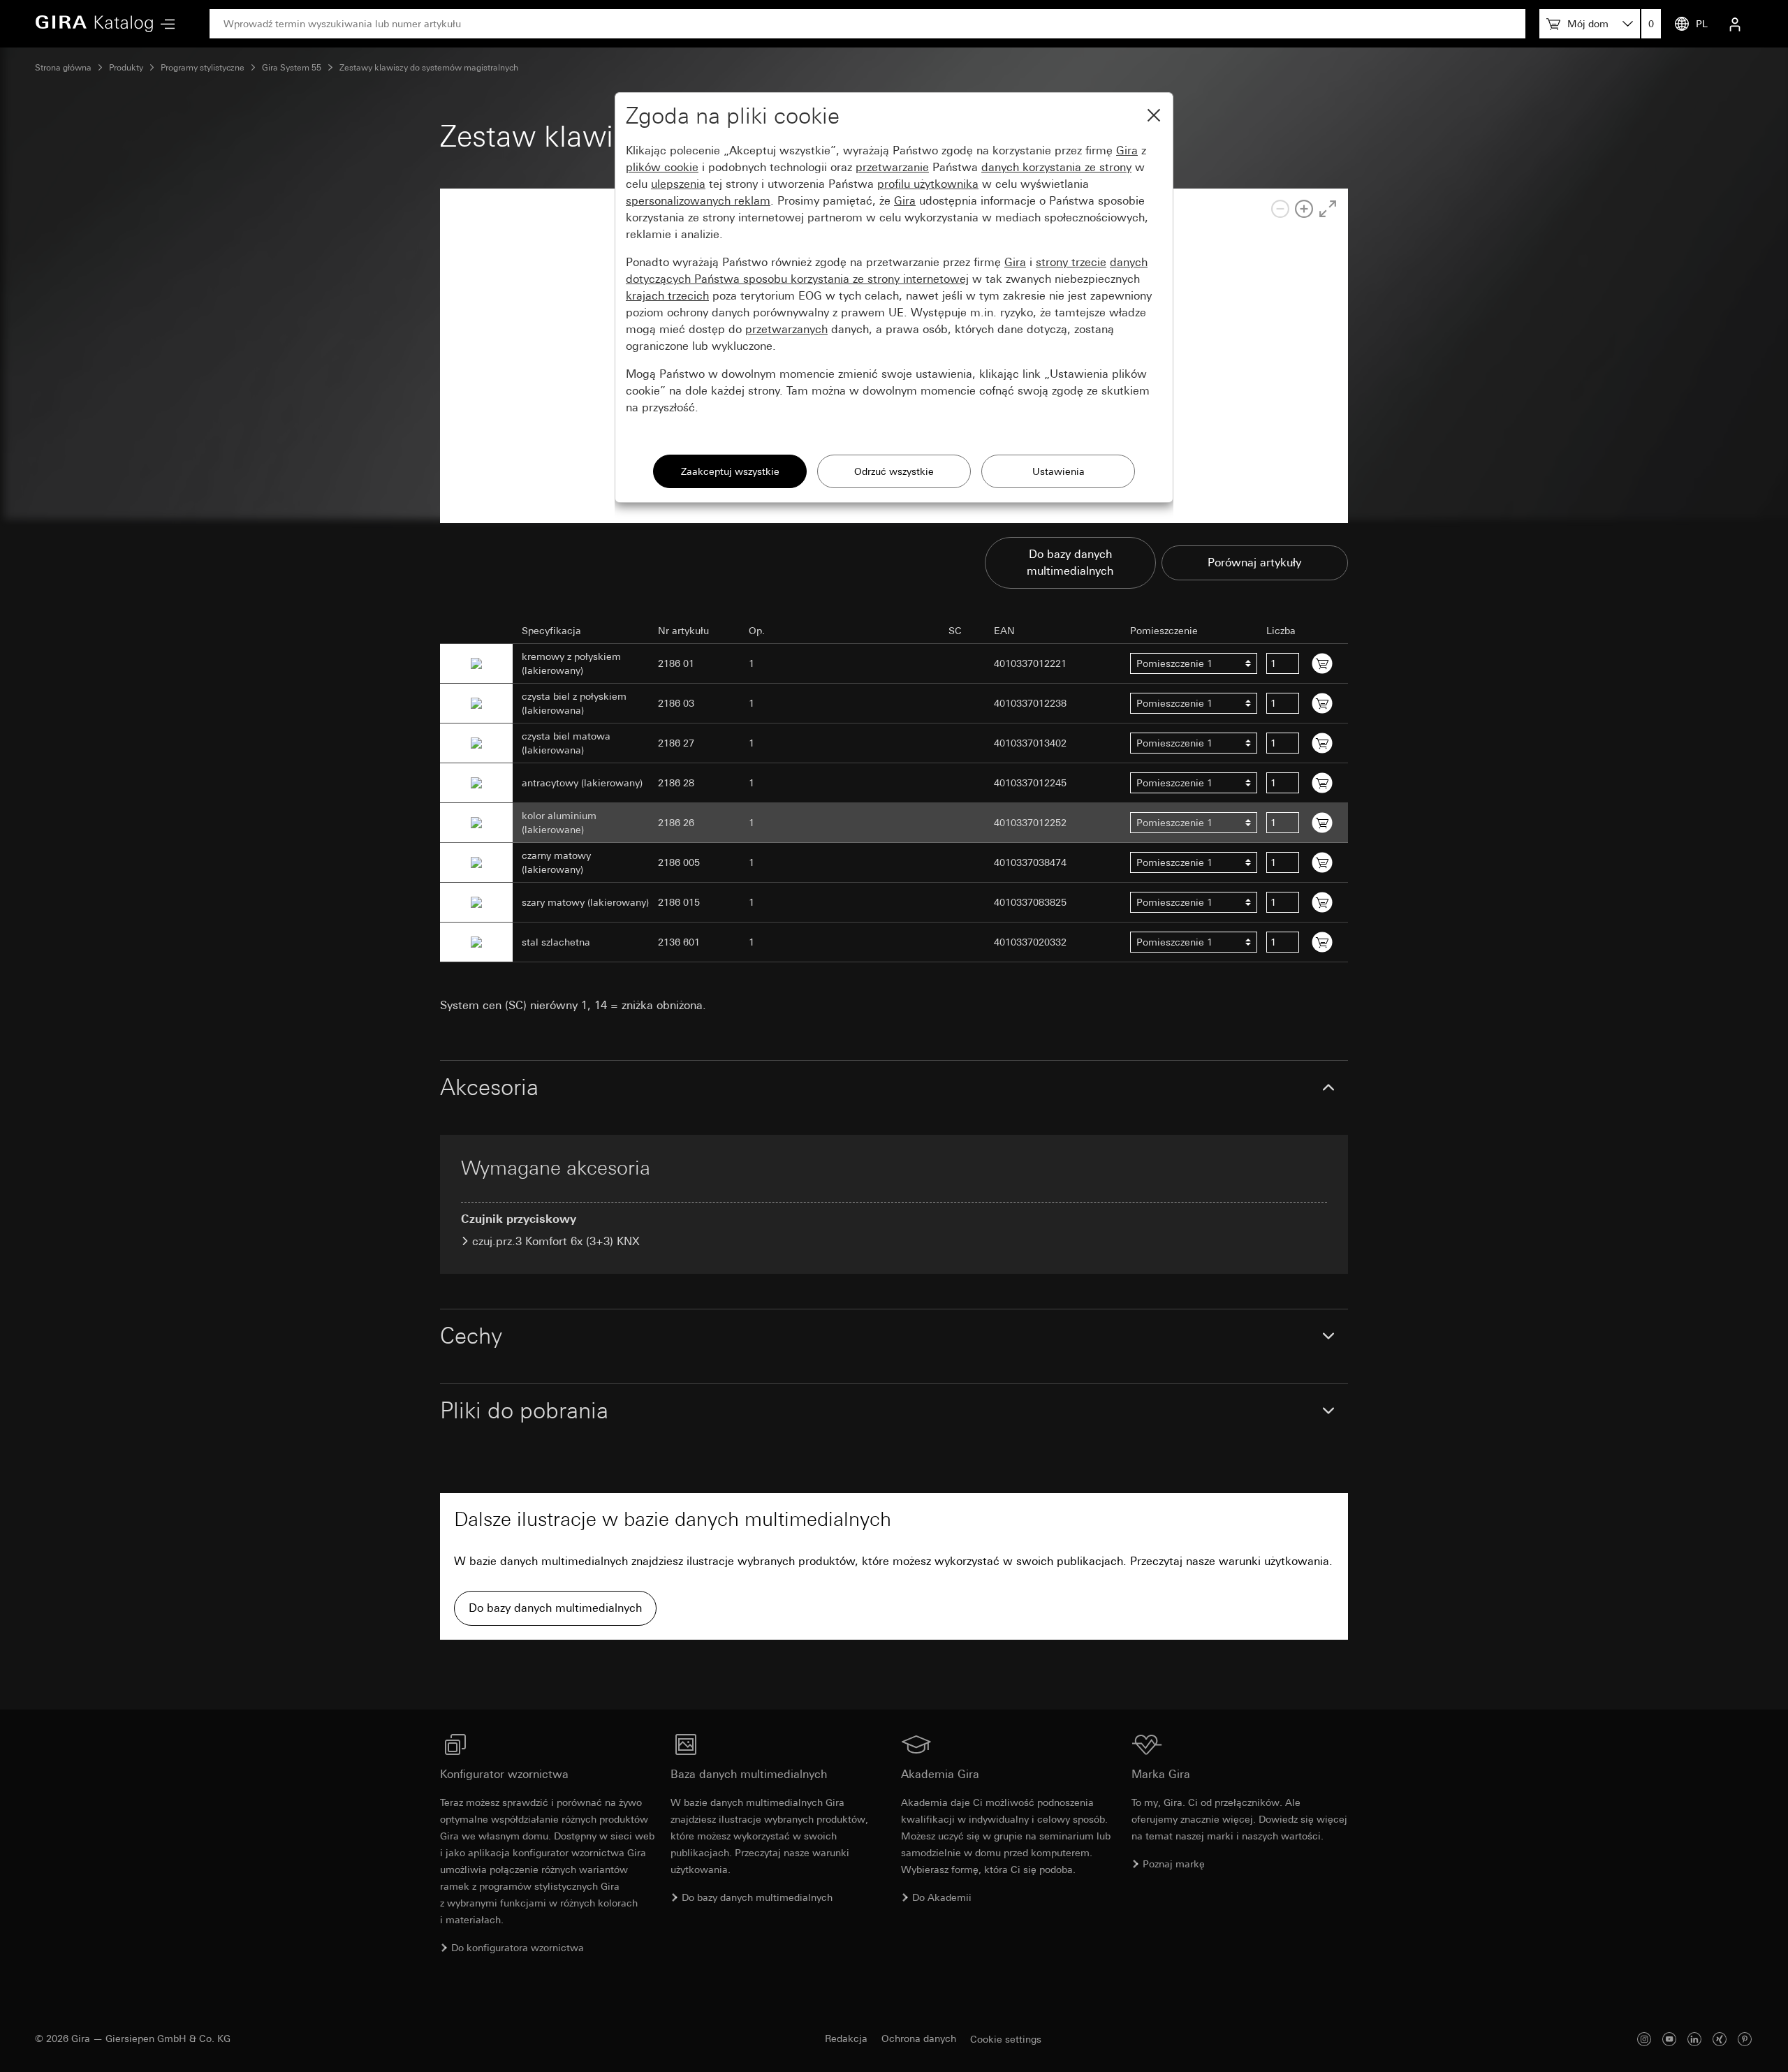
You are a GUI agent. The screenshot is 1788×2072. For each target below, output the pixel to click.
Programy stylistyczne (203, 68)
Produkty (126, 68)
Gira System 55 (292, 68)
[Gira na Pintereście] (1745, 2039)
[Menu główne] (164, 24)
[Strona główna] (94, 24)
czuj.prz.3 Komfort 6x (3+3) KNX (556, 1241)
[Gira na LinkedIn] (1694, 2039)
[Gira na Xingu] (1720, 2039)
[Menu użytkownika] (1735, 24)
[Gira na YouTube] (1669, 2039)
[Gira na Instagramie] (1644, 2039)
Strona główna (63, 68)
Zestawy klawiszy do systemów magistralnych (429, 68)
